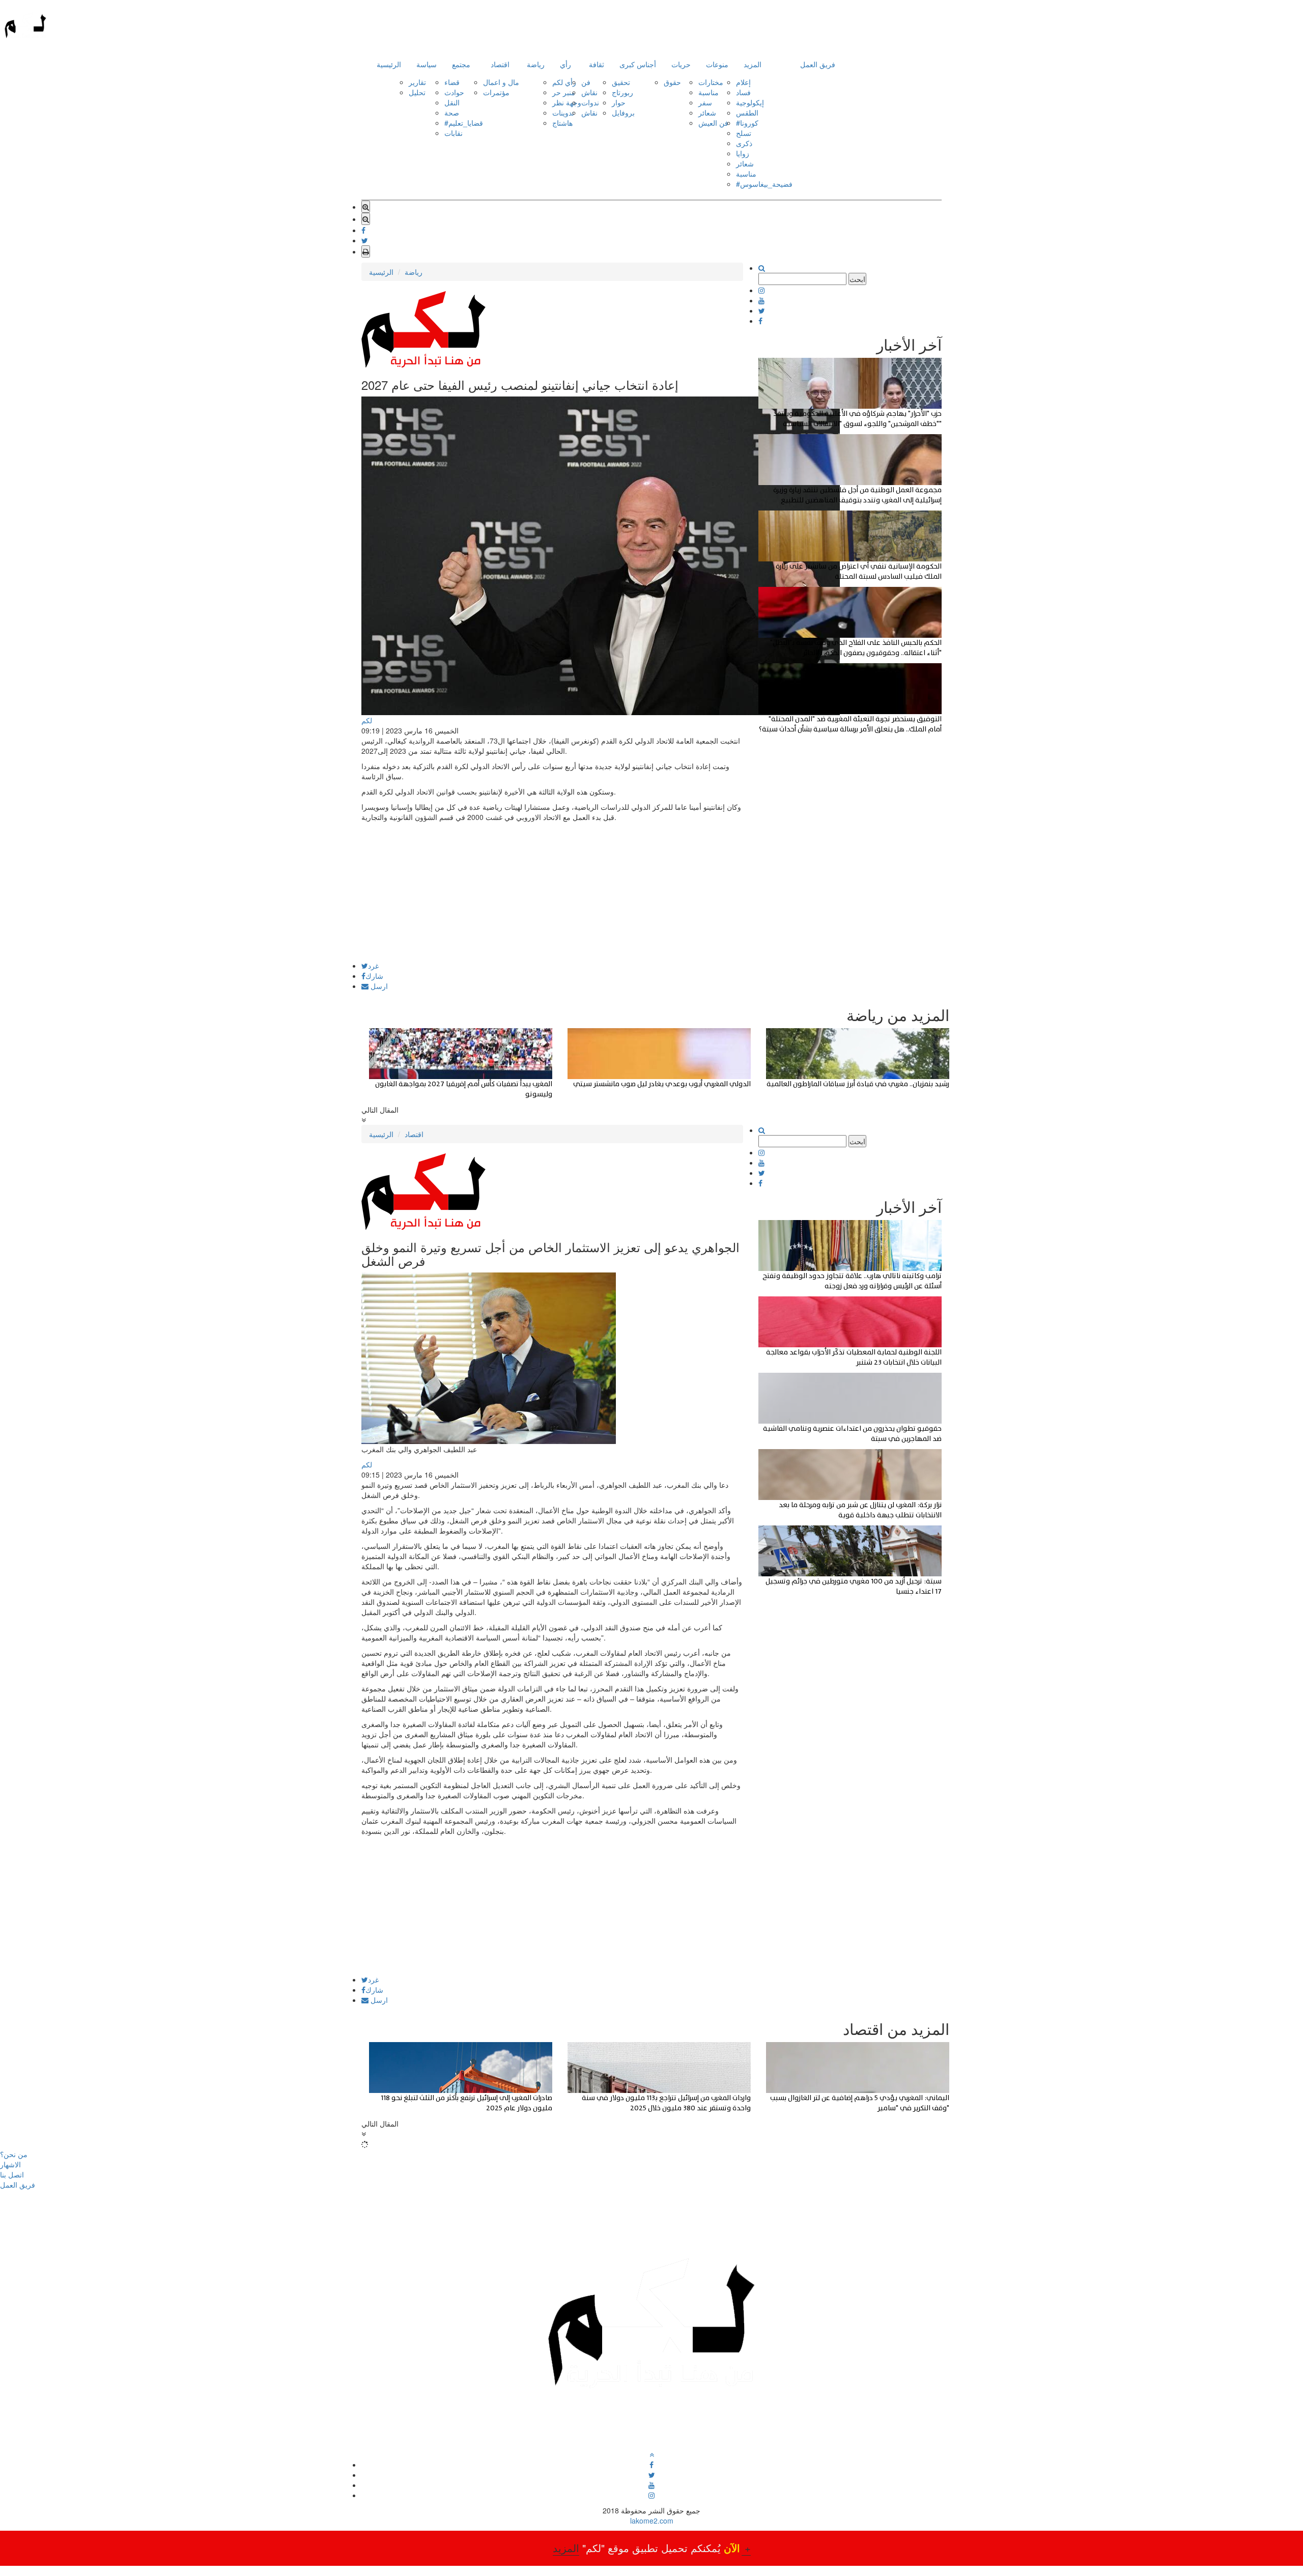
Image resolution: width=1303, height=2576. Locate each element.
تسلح (744, 133)
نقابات (454, 133)
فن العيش (713, 123)
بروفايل (623, 112)
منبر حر (564, 92)
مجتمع (461, 64)
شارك (374, 976)
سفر (705, 102)
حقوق (672, 82)
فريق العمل (818, 64)
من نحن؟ (14, 2154)
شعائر (707, 112)
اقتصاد (500, 64)
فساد (743, 92)
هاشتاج (562, 123)
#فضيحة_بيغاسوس (764, 184)
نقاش (589, 92)
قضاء (452, 82)
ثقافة (597, 64)
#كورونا (747, 123)
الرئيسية (389, 64)
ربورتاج (622, 92)
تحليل (417, 92)
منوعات (717, 64)
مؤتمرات (496, 92)
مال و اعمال (501, 82)
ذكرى (744, 143)
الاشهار (10, 2164)
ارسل (378, 986)
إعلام (743, 82)
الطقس (747, 112)
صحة (452, 112)
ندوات (590, 102)
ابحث (857, 279)
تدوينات (563, 112)
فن (586, 82)
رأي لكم (564, 82)
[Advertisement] (552, 891)
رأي (565, 64)
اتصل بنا (12, 2174)
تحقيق (621, 82)
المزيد (753, 64)
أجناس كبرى (638, 64)
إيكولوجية (750, 102)
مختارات (711, 82)
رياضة (536, 64)
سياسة (427, 64)
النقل (452, 102)
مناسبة (709, 92)
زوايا (743, 153)
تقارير (417, 82)
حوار (619, 102)
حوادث (454, 92)
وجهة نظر (567, 102)
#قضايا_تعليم (464, 123)
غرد (373, 966)
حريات (681, 64)
